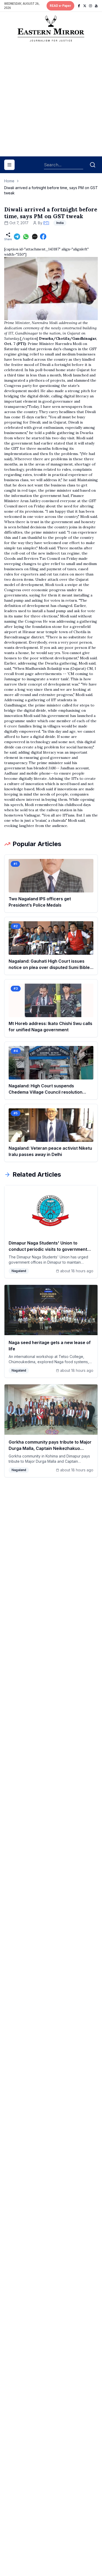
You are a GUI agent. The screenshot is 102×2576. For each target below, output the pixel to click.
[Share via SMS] (35, 237)
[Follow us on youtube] (96, 6)
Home (9, 181)
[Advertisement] (51, 101)
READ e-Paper (60, 6)
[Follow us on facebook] (79, 6)
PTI (46, 223)
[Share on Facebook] (43, 237)
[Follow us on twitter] (85, 6)
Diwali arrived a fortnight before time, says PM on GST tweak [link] (51, 190)
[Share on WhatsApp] (26, 237)
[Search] (93, 165)
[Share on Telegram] (17, 237)
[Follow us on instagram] (90, 6)
